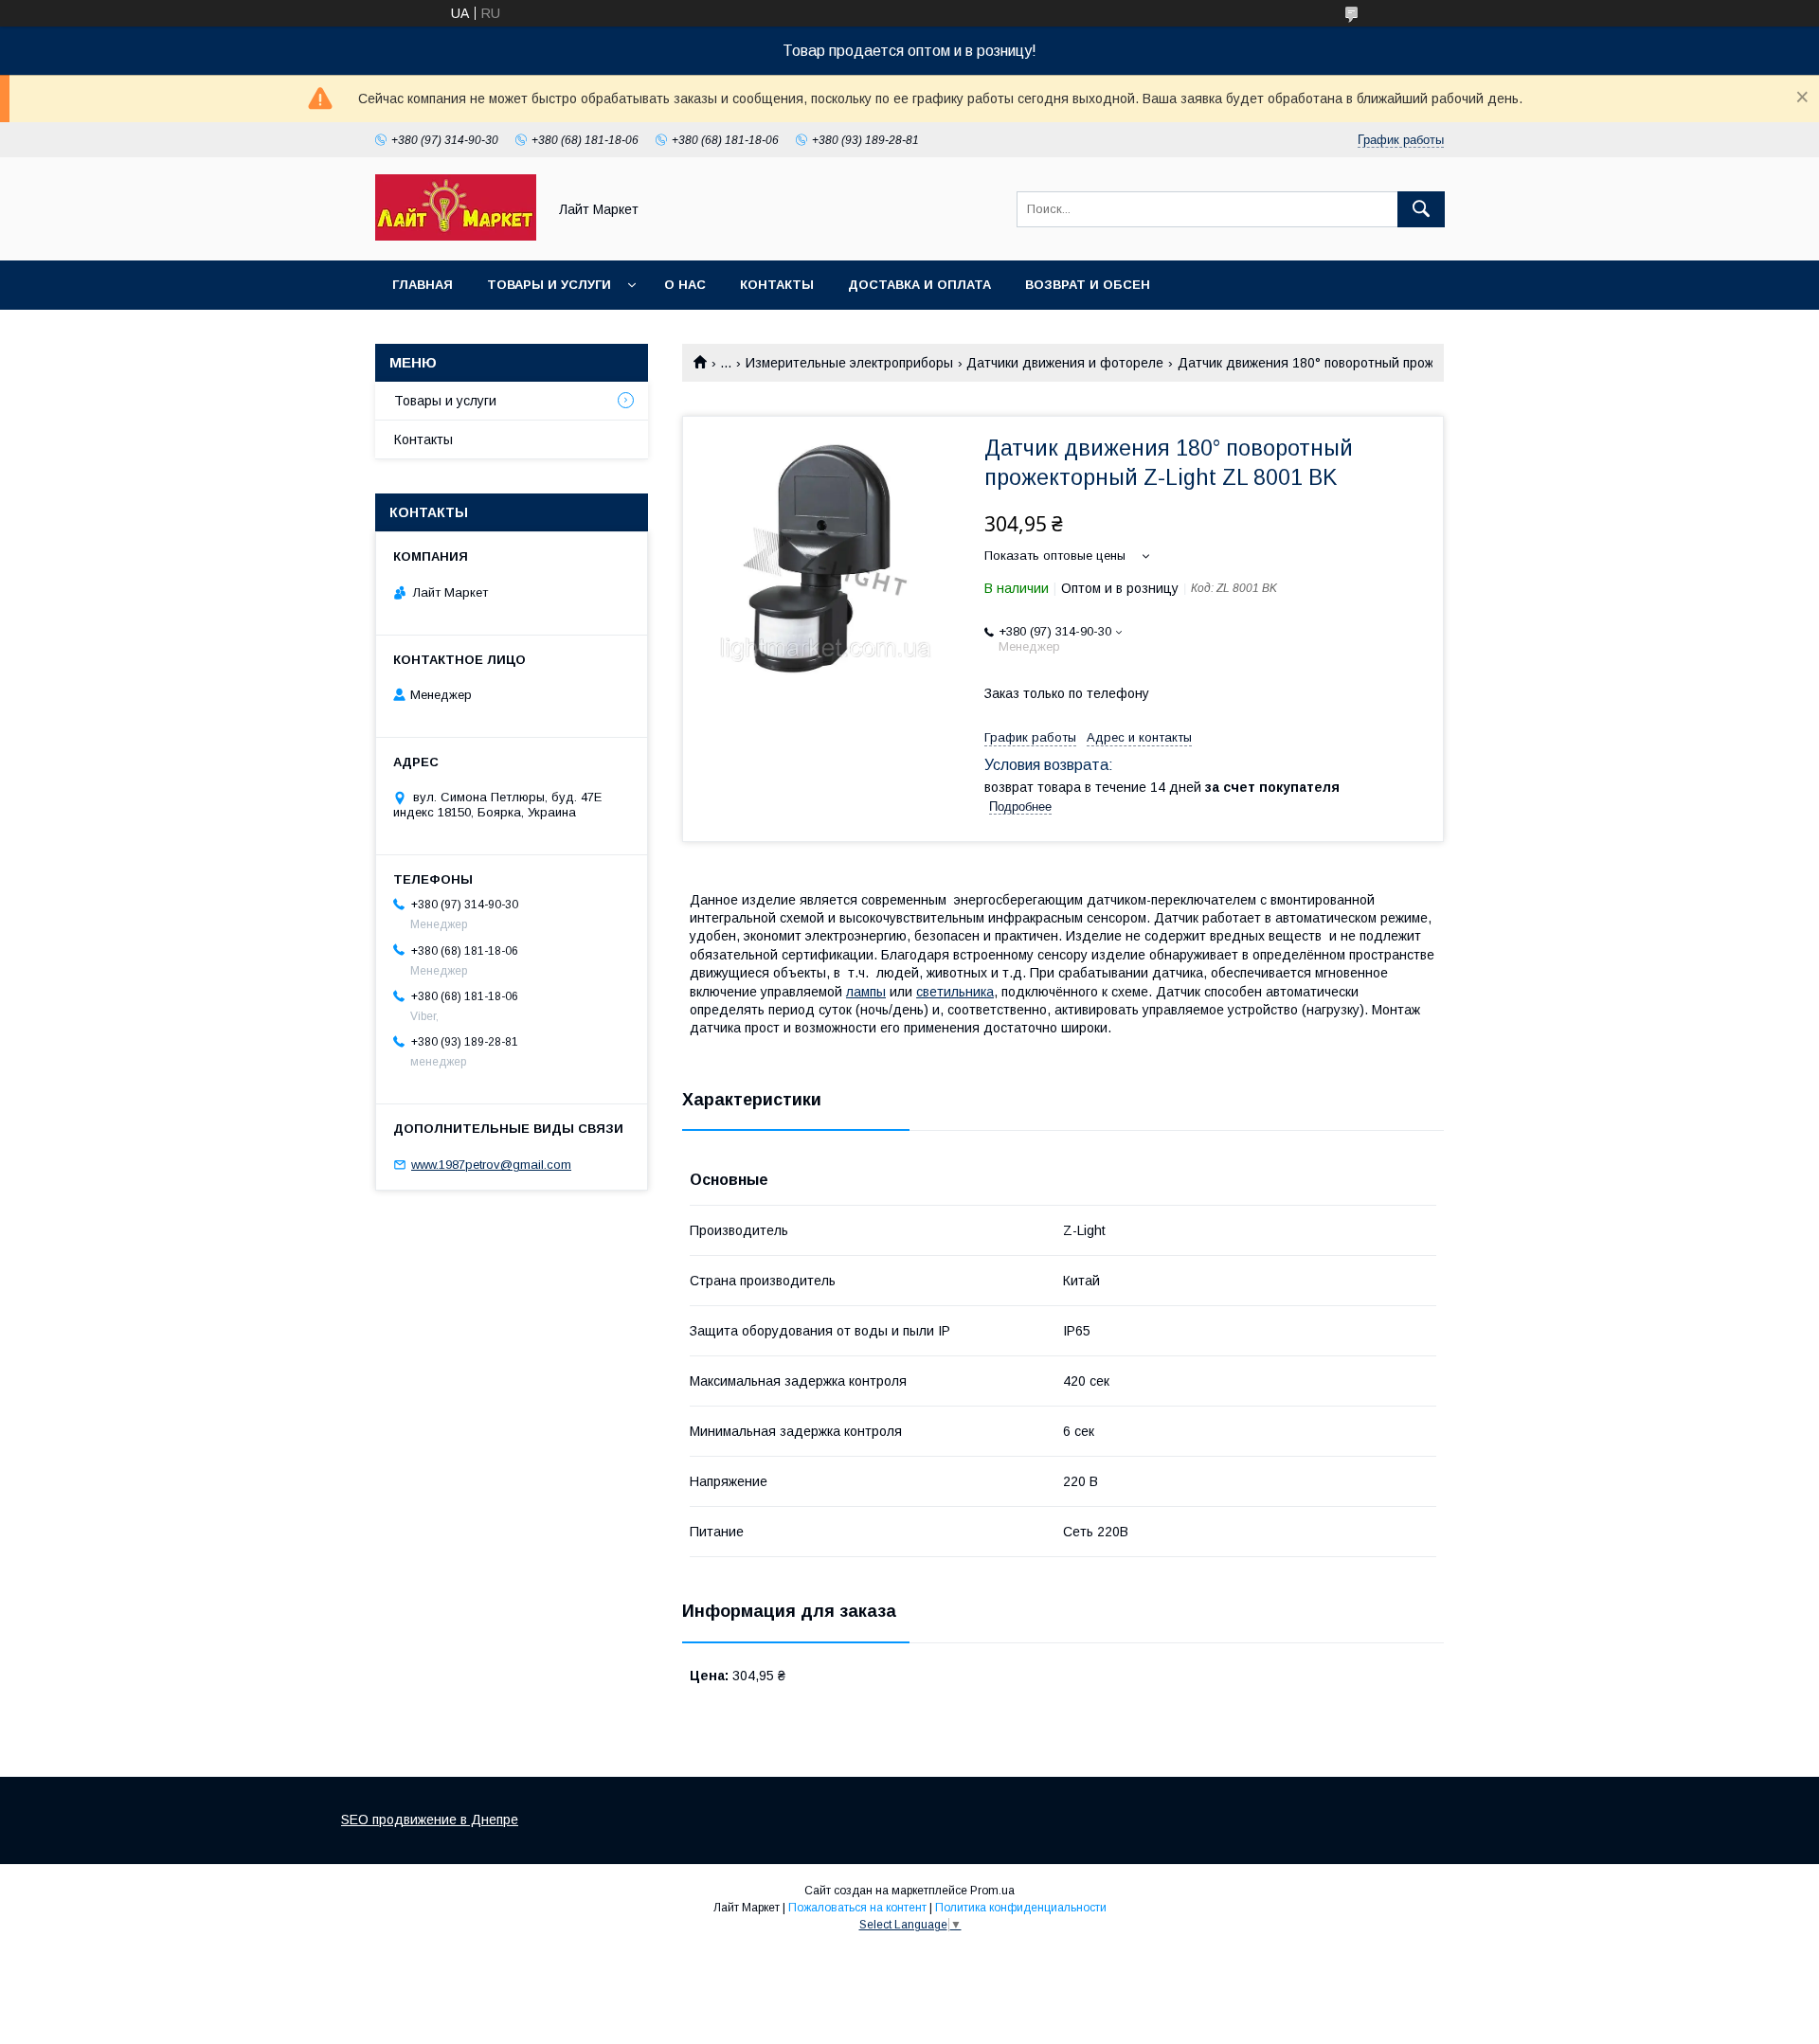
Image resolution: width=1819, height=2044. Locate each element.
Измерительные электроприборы (849, 363)
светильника (955, 992)
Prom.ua (992, 1891)
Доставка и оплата (919, 285)
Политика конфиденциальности (1021, 1908)
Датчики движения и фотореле (1065, 363)
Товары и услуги (549, 285)
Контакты (777, 285)
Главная (423, 285)
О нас (685, 285)
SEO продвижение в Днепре (430, 1820)
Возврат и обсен (1088, 285)
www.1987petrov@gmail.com (491, 1165)
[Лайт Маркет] (456, 236)
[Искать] (1421, 209)
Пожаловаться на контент (857, 1908)
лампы (866, 992)
